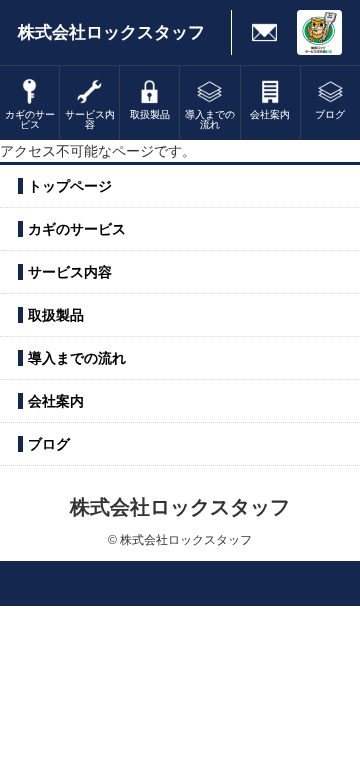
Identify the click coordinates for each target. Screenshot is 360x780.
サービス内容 (70, 272)
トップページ (70, 186)
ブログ (49, 444)
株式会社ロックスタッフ (111, 32)
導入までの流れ (77, 358)
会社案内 (56, 401)
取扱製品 (56, 315)
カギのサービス (77, 229)
